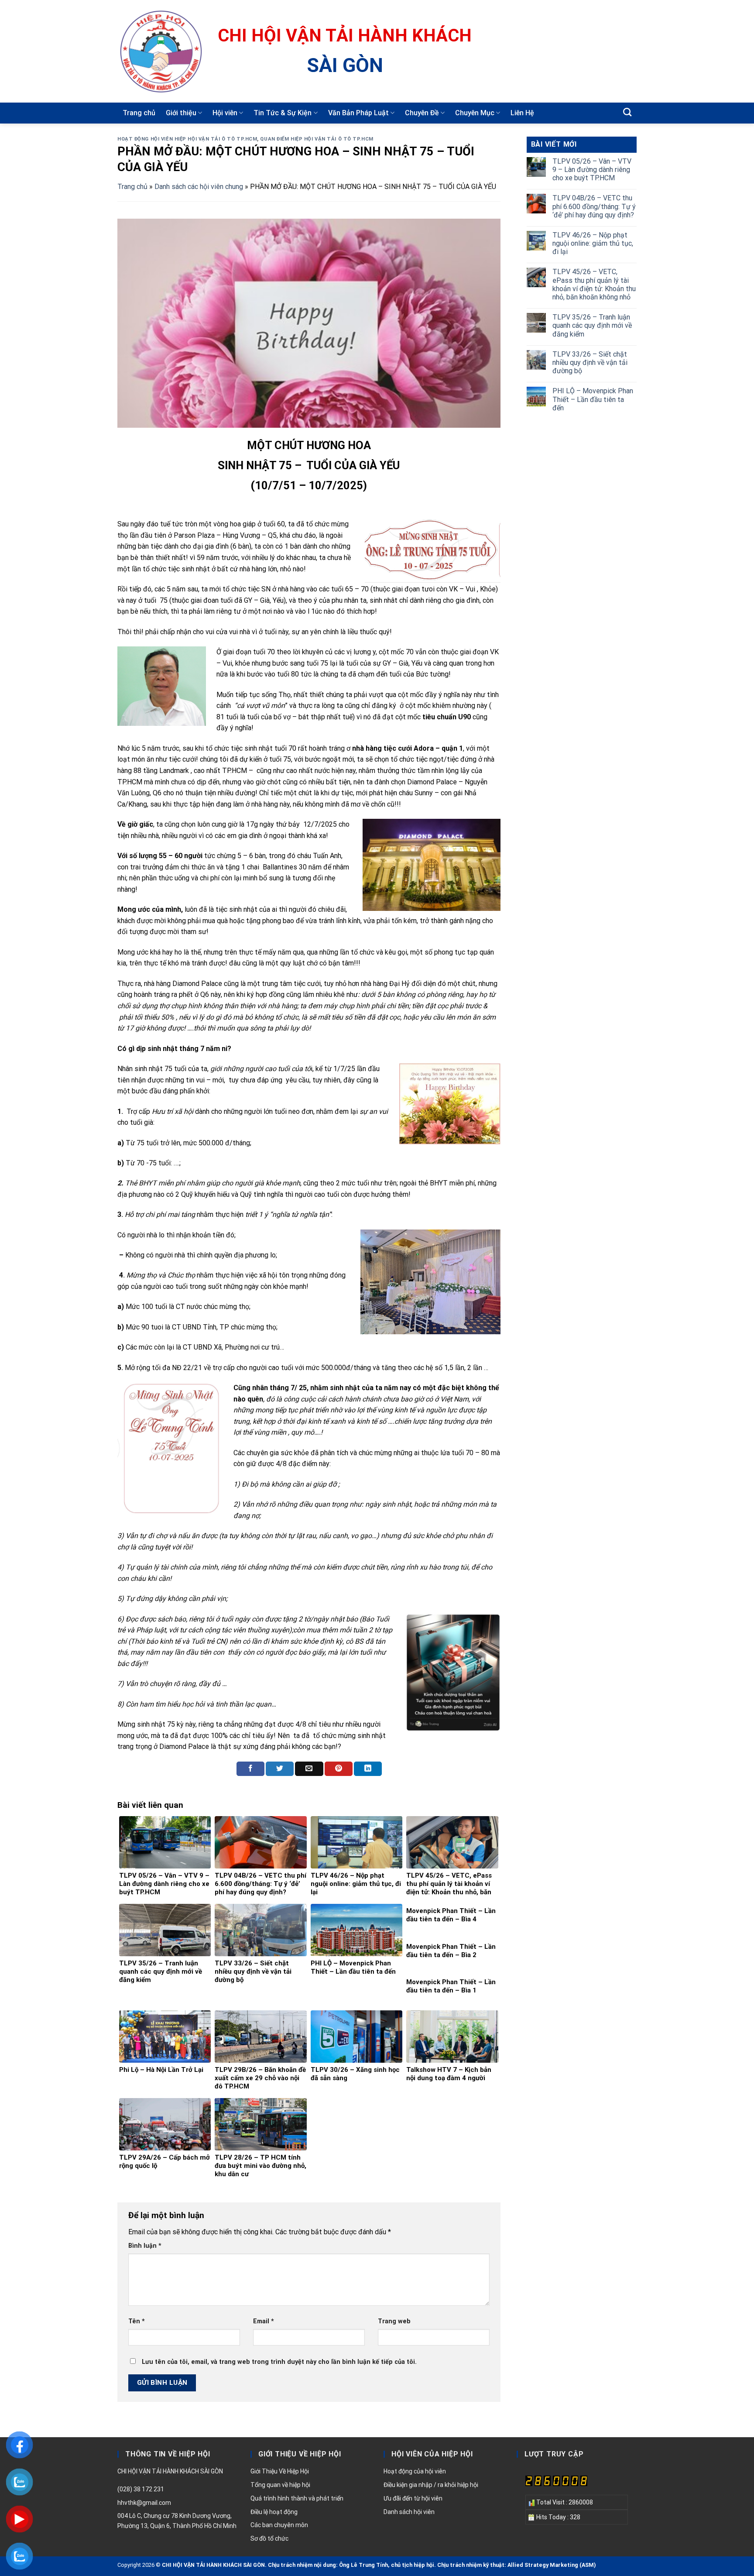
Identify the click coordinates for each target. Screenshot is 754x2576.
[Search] (627, 112)
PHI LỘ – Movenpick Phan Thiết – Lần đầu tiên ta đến (593, 399)
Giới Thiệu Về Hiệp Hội (280, 2471)
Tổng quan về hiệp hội (280, 2485)
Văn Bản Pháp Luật (358, 113)
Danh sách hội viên (409, 2512)
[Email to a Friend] (309, 1769)
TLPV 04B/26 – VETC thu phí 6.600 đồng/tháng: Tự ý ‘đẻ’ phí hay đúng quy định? (594, 206)
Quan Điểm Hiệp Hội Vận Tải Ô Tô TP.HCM (317, 139)
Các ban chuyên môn (279, 2525)
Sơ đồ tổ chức (269, 2538)
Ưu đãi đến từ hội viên (413, 2498)
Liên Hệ (522, 113)
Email (264, 2321)
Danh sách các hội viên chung (199, 187)
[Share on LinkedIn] (368, 1769)
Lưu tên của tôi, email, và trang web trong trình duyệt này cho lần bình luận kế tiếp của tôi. (279, 2362)
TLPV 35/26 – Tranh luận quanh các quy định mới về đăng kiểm (592, 325)
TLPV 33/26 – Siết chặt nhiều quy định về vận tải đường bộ (590, 362)
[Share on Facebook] (250, 1769)
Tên (137, 2321)
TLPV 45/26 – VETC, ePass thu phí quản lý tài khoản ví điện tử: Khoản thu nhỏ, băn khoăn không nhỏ (594, 284)
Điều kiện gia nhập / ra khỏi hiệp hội (431, 2485)
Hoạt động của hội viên (415, 2471)
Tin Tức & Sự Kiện (283, 113)
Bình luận (145, 2246)
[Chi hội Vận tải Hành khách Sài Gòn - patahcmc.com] (161, 52)
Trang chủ (139, 113)
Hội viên (225, 113)
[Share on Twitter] (280, 1769)
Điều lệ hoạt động (274, 2512)
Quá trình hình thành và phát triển (297, 2498)
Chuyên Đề (422, 113)
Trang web (394, 2321)
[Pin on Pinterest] (339, 1769)
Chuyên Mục (475, 113)
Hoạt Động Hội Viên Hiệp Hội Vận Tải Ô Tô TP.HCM (187, 139)
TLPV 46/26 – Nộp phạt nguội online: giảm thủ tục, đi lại (593, 243)
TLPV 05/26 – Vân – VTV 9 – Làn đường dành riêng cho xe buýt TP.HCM (592, 170)
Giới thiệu (181, 113)
